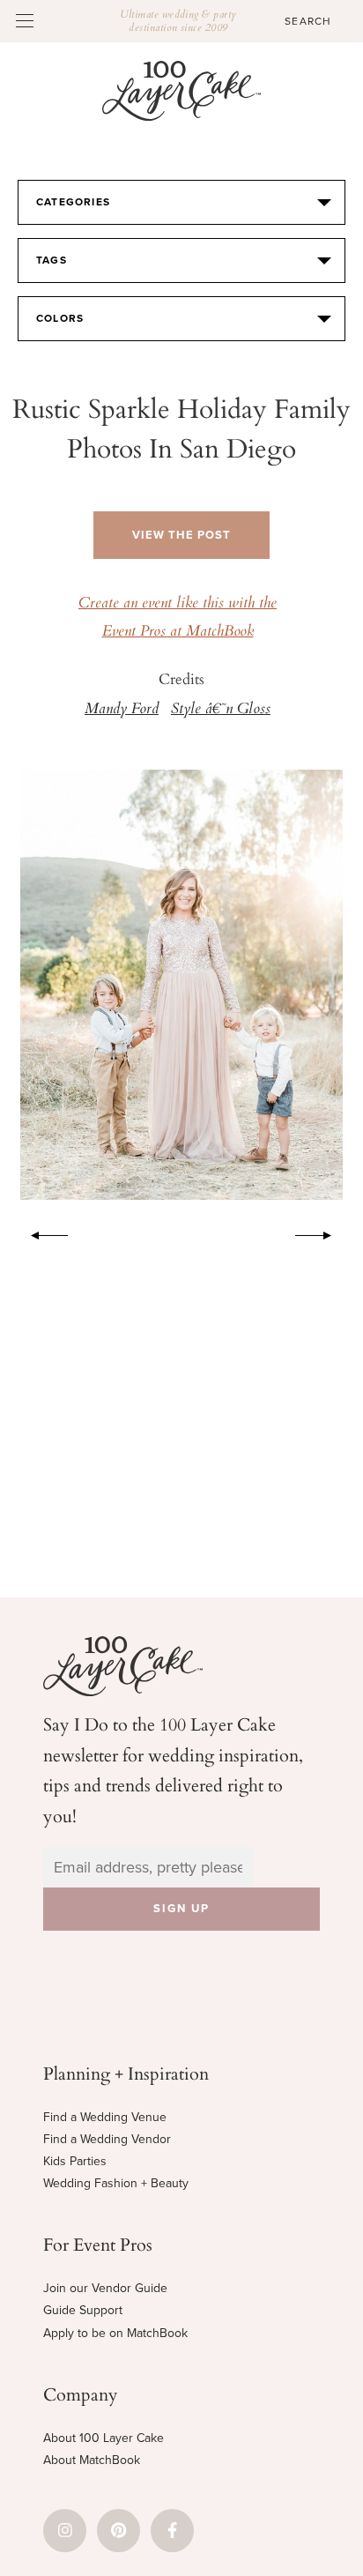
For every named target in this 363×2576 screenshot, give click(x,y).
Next (322, 1232)
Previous (41, 1232)
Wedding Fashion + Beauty (116, 2183)
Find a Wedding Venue (105, 2117)
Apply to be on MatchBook (115, 2333)
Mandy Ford (122, 710)
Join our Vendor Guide (105, 2288)
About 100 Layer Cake (104, 2438)
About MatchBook (92, 2460)
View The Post (181, 535)
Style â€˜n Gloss (221, 710)
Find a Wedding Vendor (107, 2139)
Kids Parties (75, 2161)
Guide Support (83, 2310)
